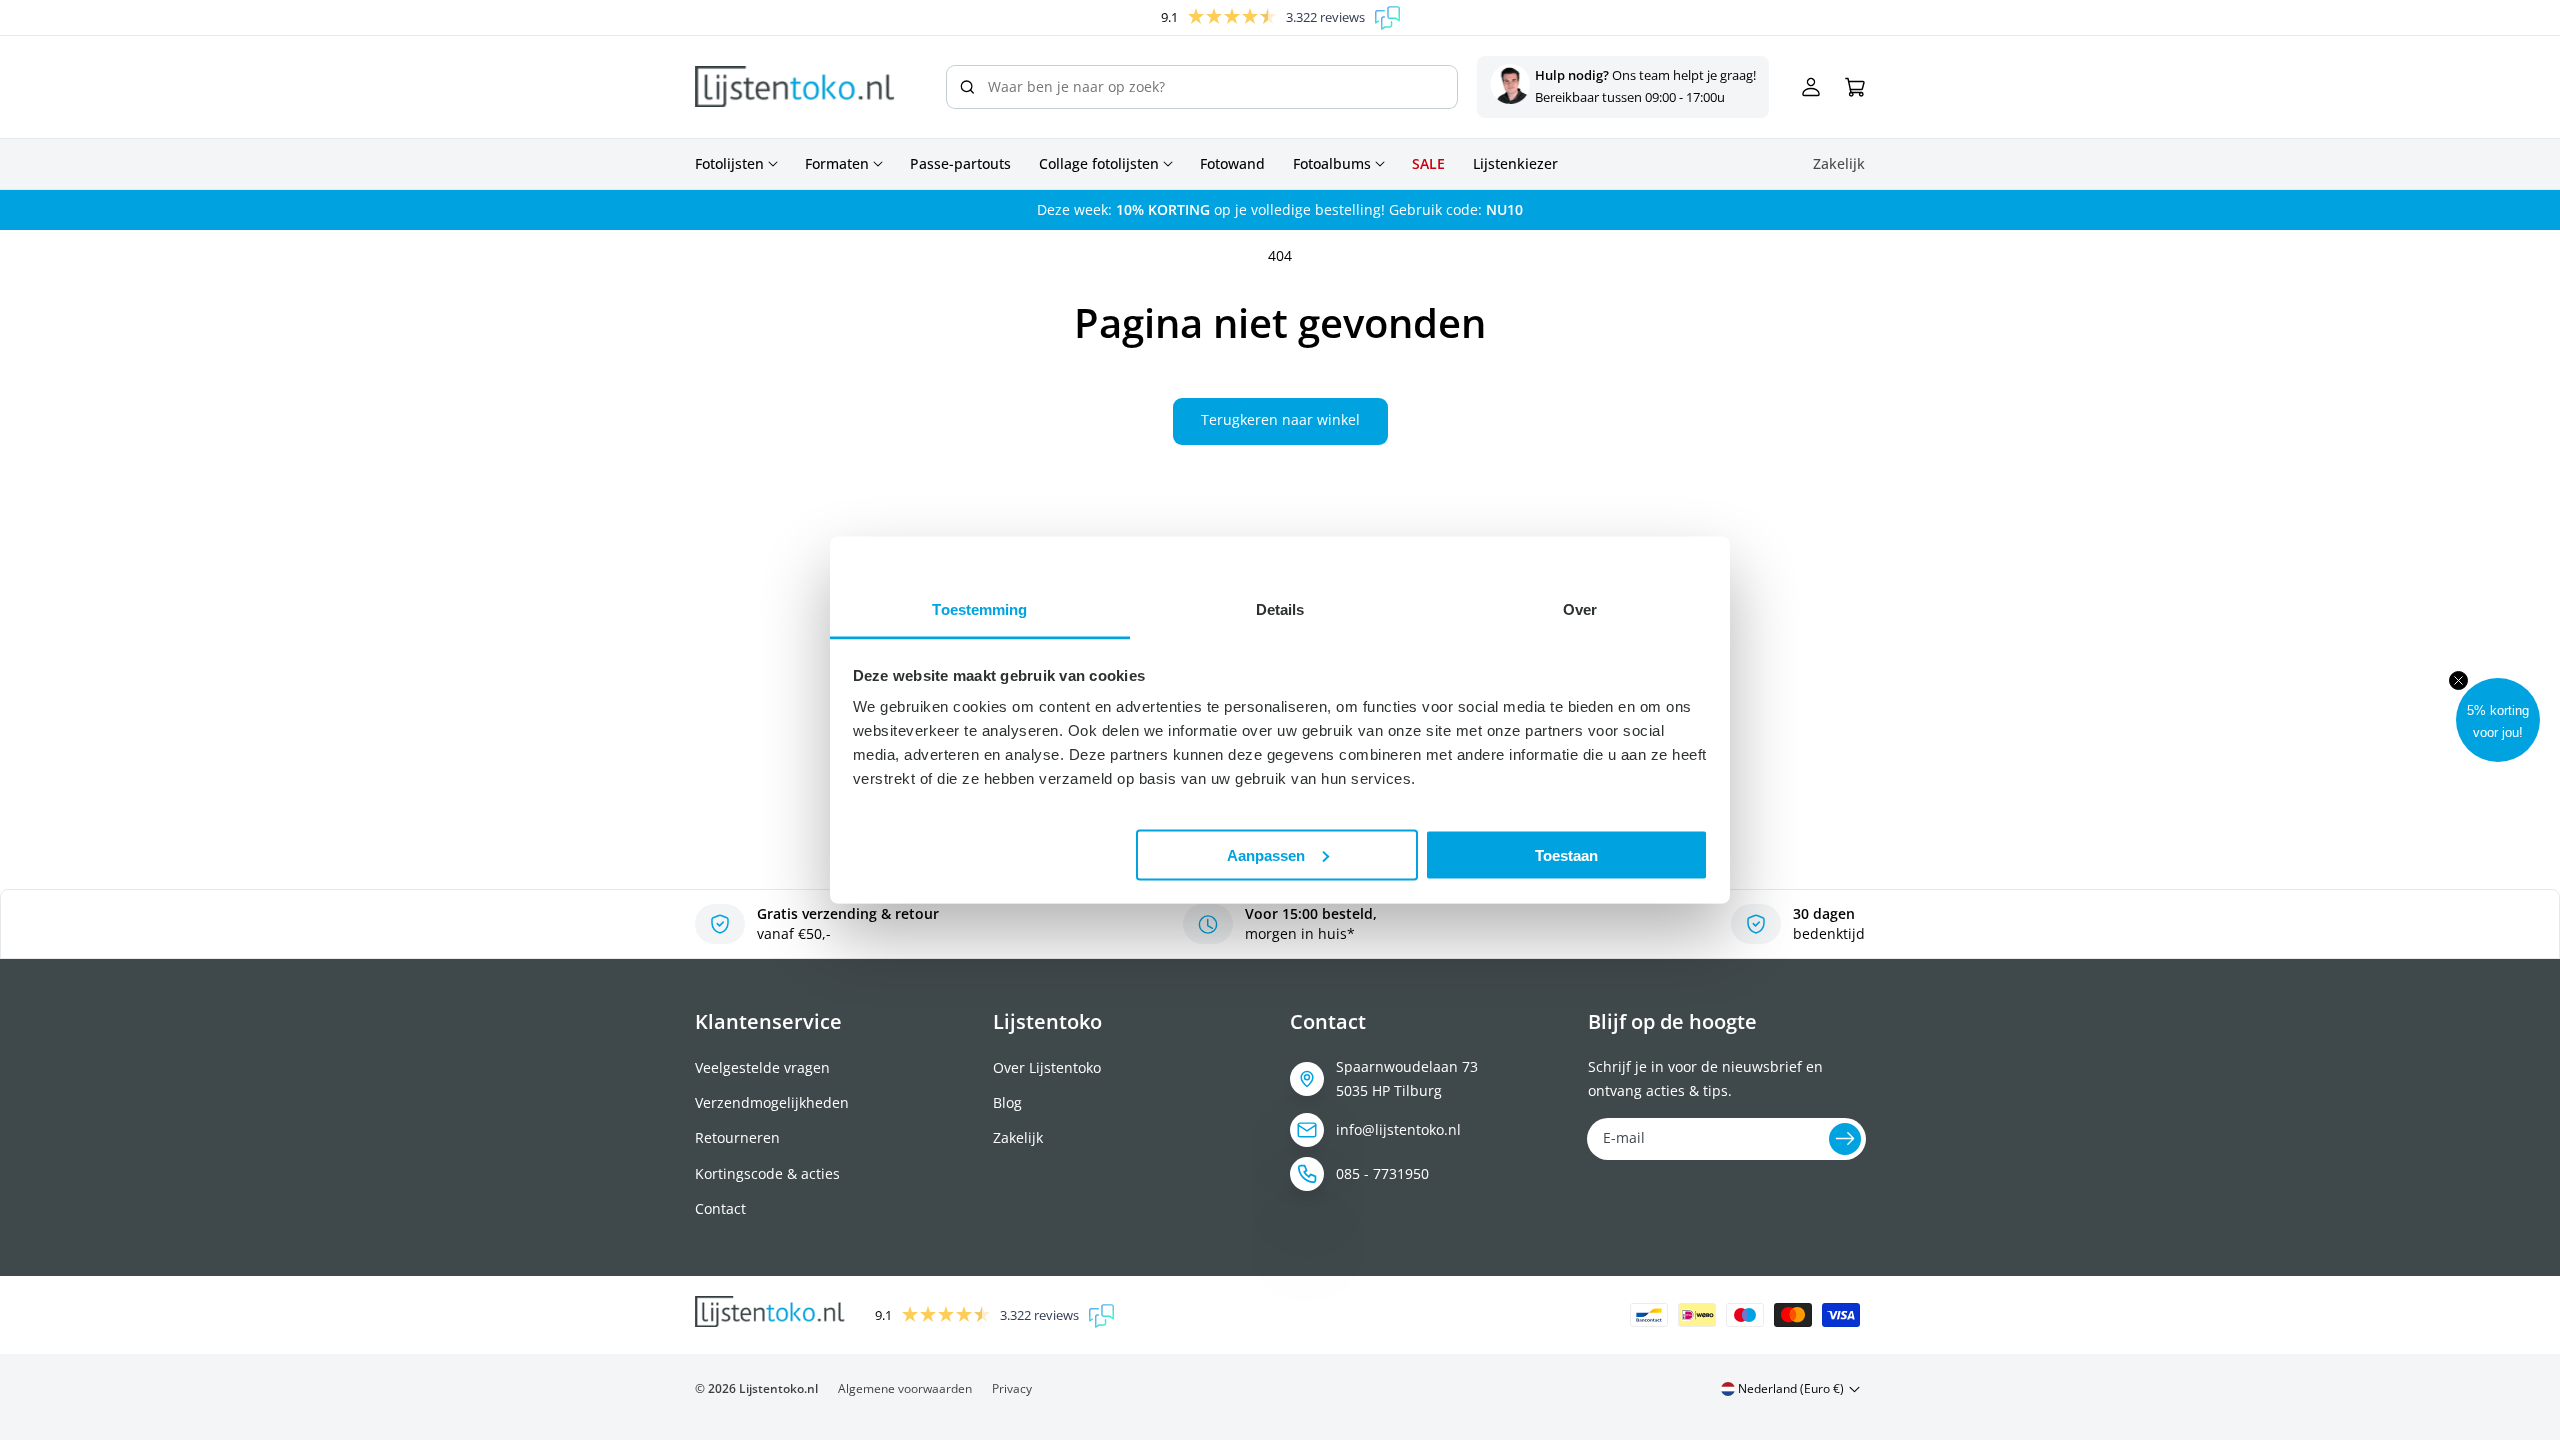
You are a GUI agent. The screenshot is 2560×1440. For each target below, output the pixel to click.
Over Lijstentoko (1047, 1067)
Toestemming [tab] (979, 609)
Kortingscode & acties (767, 1173)
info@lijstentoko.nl (1398, 1129)
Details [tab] (1280, 609)
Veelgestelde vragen (762, 1067)
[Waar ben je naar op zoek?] (967, 87)
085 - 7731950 (1382, 1173)
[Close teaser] (2458, 680)
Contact (720, 1208)
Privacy (1012, 1388)
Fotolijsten (729, 164)
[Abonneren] (1845, 1139)
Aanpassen (1266, 854)
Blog (1007, 1102)
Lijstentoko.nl (778, 1388)
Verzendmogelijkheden (772, 1102)
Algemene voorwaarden (905, 1388)
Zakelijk (1018, 1137)
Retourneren (737, 1137)
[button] (2498, 720)
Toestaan (1566, 854)
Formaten (837, 164)
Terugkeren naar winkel (1280, 419)
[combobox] (1202, 87)
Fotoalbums (1332, 164)
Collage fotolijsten (1099, 164)
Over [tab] (1580, 609)
